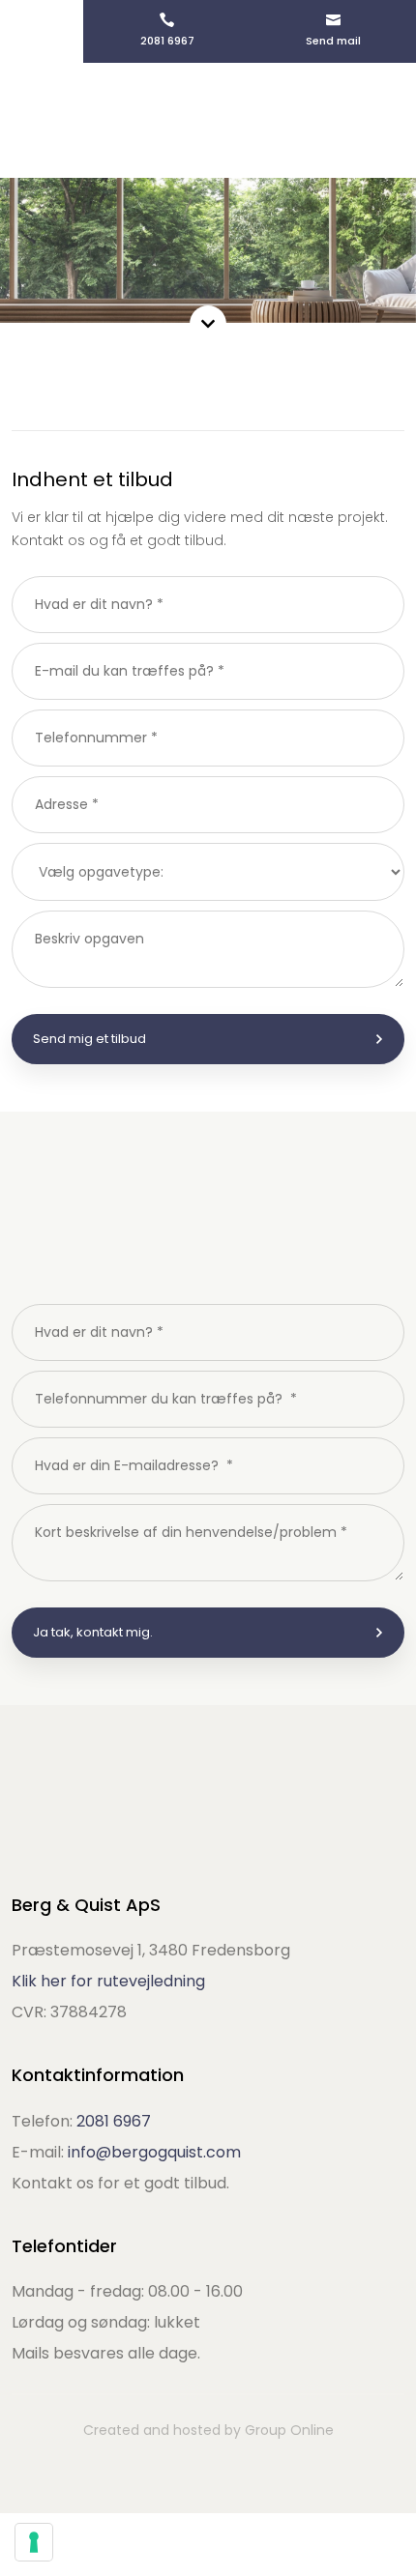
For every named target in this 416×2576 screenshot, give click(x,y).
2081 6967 (114, 2121)
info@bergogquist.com (154, 2152)
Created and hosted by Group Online (208, 2430)
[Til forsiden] (208, 120)
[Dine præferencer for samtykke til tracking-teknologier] (34, 2542)
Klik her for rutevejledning (108, 1981)
